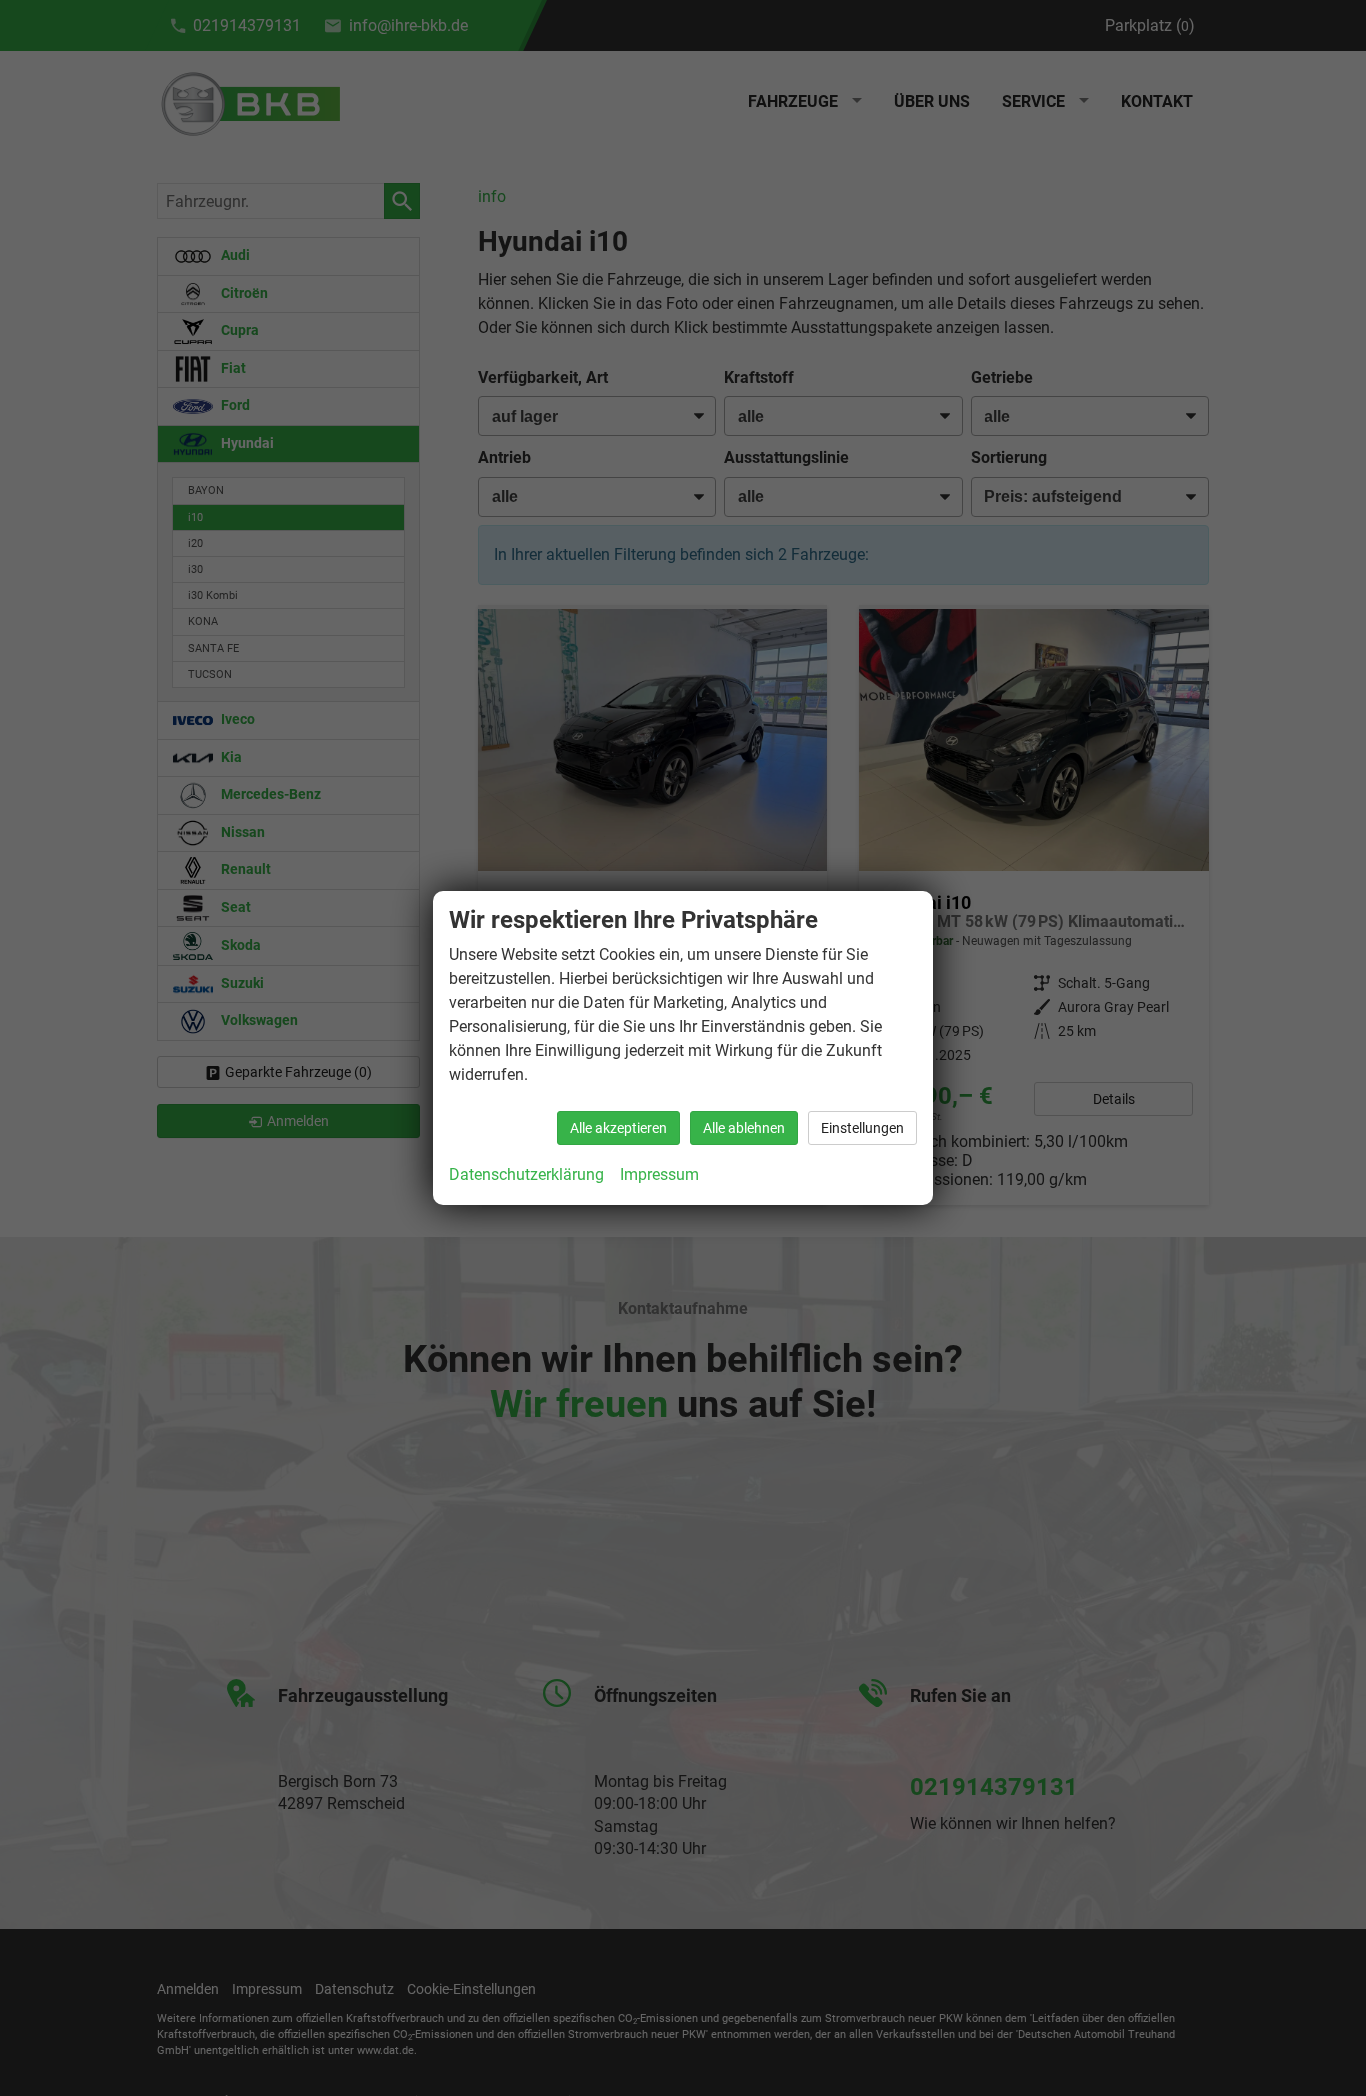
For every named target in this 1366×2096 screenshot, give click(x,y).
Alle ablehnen (744, 1128)
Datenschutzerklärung (526, 1174)
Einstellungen (862, 1128)
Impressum (659, 1174)
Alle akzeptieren (618, 1128)
